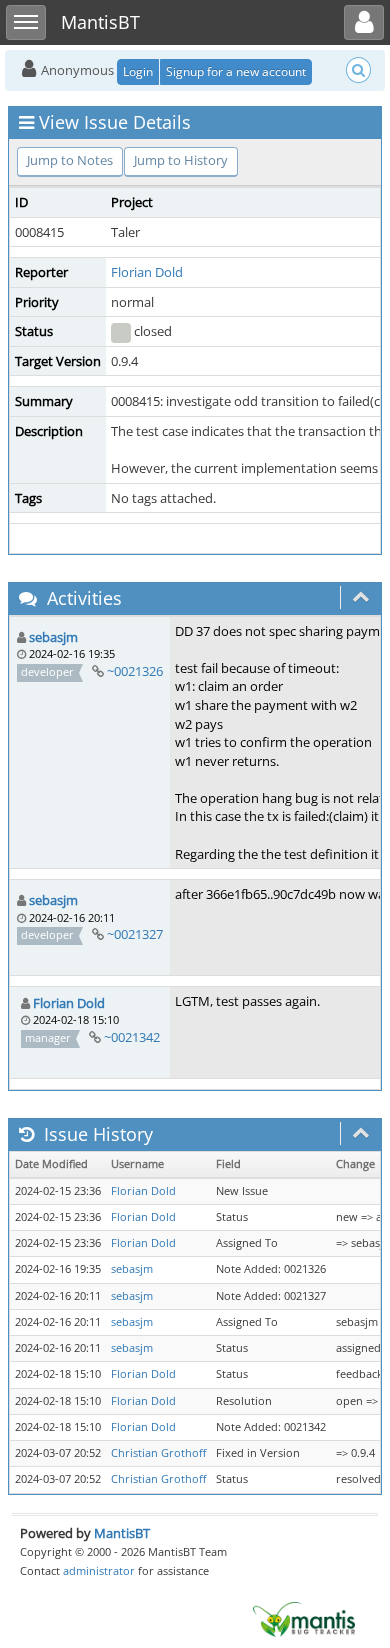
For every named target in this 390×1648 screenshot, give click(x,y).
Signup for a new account (236, 71)
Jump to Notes (70, 160)
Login (138, 71)
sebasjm (53, 637)
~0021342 (132, 1037)
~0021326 (135, 671)
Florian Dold (147, 272)
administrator (99, 1570)
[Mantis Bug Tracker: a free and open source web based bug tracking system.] (304, 1618)
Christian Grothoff (158, 1453)
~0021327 (135, 934)
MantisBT (122, 1533)
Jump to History (181, 160)
